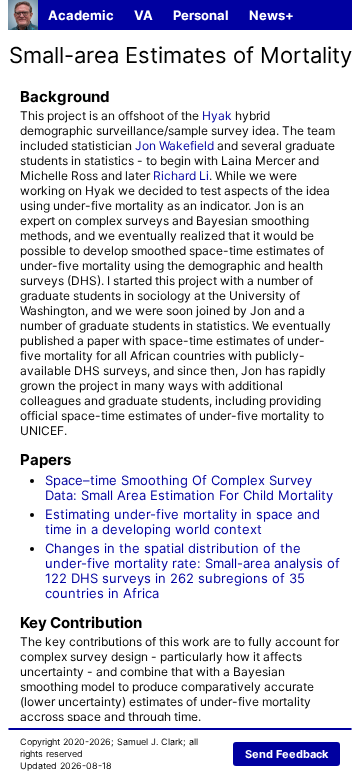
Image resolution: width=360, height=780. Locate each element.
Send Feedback (286, 754)
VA (143, 15)
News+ (271, 15)
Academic (81, 15)
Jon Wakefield (174, 145)
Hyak (217, 115)
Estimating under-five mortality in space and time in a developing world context (182, 521)
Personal (201, 15)
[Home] (23, 15)
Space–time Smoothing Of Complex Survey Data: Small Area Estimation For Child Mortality (189, 487)
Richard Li (181, 175)
